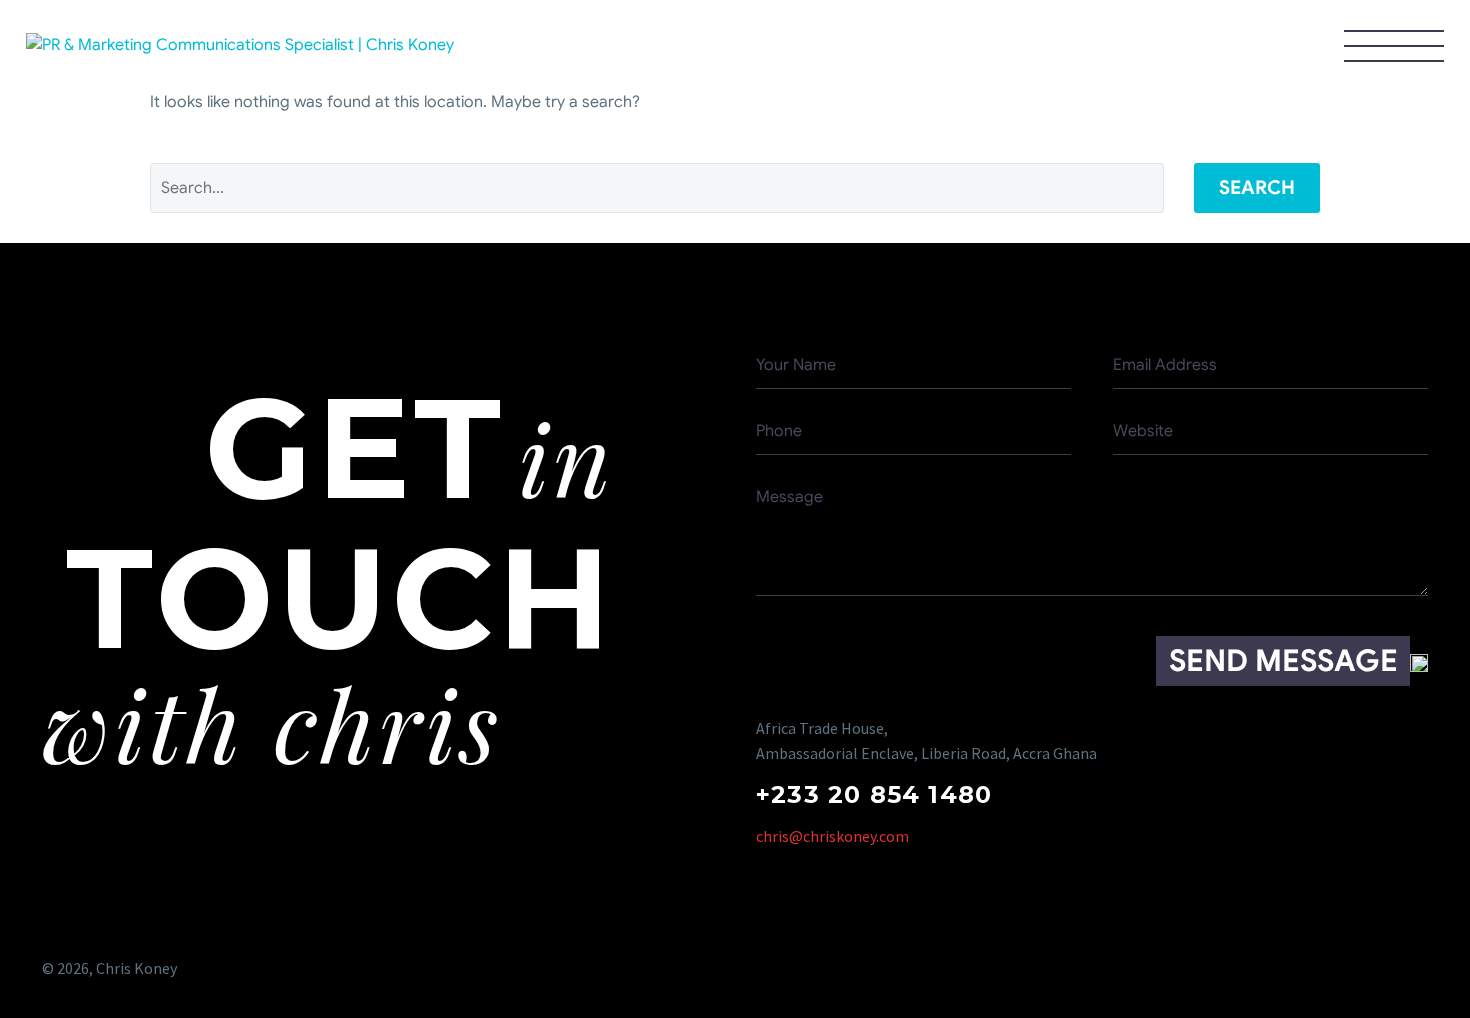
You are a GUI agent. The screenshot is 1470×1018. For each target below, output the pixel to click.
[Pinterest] (1335, 968)
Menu (1394, 45)
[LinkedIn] (1413, 968)
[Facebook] (1257, 968)
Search (1257, 187)
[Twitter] (1296, 968)
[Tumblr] (1374, 968)
